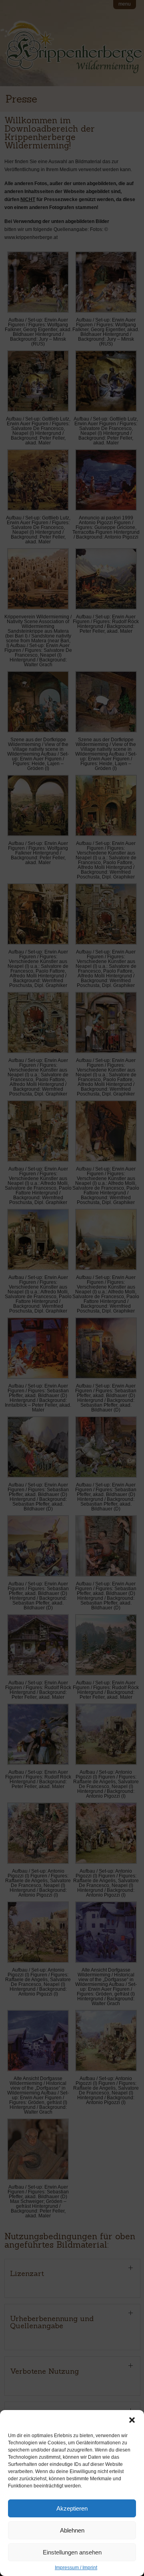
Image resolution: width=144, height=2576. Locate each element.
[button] (132, 2420)
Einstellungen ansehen (72, 2552)
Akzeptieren (72, 2508)
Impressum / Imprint (76, 2568)
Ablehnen (72, 2530)
